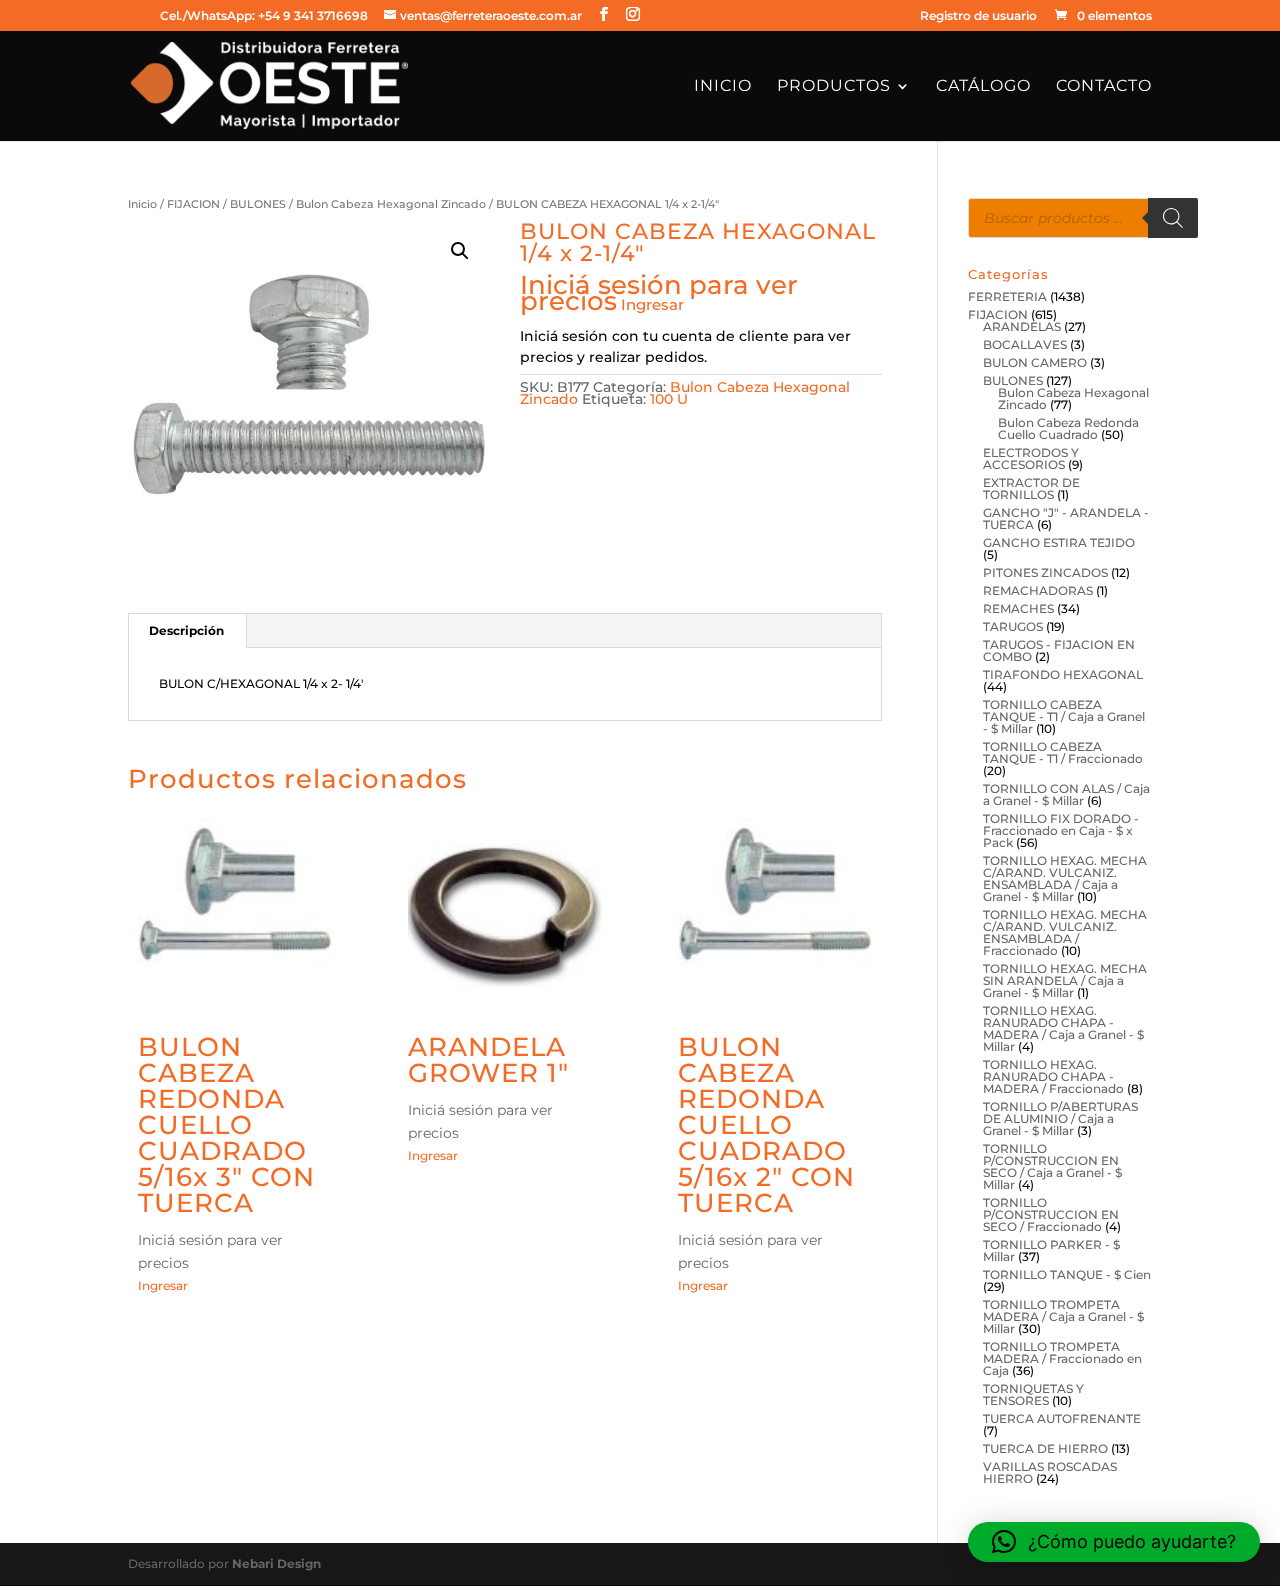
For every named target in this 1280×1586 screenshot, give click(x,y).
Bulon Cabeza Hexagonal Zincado (391, 204)
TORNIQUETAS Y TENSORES (1033, 1394)
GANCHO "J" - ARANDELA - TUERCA (1066, 518)
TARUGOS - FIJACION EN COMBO (1059, 650)
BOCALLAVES (1025, 344)
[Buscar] (1173, 218)
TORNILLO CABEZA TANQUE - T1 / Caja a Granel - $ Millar (1064, 716)
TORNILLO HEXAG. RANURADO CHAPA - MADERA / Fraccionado (1053, 1076)
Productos (834, 87)
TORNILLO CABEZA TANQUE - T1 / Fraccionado (1063, 752)
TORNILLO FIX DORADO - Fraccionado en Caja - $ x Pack (1061, 830)
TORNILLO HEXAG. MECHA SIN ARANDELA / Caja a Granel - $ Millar (1065, 980)
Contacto (1104, 87)
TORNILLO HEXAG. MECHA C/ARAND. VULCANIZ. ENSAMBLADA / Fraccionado (1065, 932)
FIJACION (193, 204)
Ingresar (652, 304)
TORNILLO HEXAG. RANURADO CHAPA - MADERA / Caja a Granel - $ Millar (1063, 1028)
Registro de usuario (978, 16)
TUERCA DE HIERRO (1045, 1448)
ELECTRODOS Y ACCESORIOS (1031, 458)
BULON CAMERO (1035, 362)
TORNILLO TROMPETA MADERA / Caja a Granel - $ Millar (1063, 1316)
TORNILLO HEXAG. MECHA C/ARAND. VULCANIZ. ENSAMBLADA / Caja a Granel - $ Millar (1065, 878)
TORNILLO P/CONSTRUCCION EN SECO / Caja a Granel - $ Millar (1052, 1166)
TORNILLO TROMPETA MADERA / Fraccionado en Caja (1062, 1358)
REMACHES (1018, 608)
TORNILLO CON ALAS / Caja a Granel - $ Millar (1066, 794)
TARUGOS (1013, 626)
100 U (669, 399)
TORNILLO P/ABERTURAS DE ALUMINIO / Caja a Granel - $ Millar (1060, 1118)
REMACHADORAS (1038, 590)
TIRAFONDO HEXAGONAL (1063, 674)
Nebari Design (276, 1563)
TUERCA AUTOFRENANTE (1062, 1418)
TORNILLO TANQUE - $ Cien (1067, 1274)
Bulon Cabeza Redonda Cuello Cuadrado (1068, 428)
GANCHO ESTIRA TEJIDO (1059, 542)
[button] (460, 251)
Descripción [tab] (186, 630)
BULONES (258, 204)
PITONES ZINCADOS (1045, 572)
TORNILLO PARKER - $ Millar (1051, 1250)
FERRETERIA (1007, 296)
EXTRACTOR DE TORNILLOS (1031, 488)
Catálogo (983, 87)
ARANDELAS (1022, 326)
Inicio (723, 87)
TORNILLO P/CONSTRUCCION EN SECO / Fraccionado (1051, 1214)
